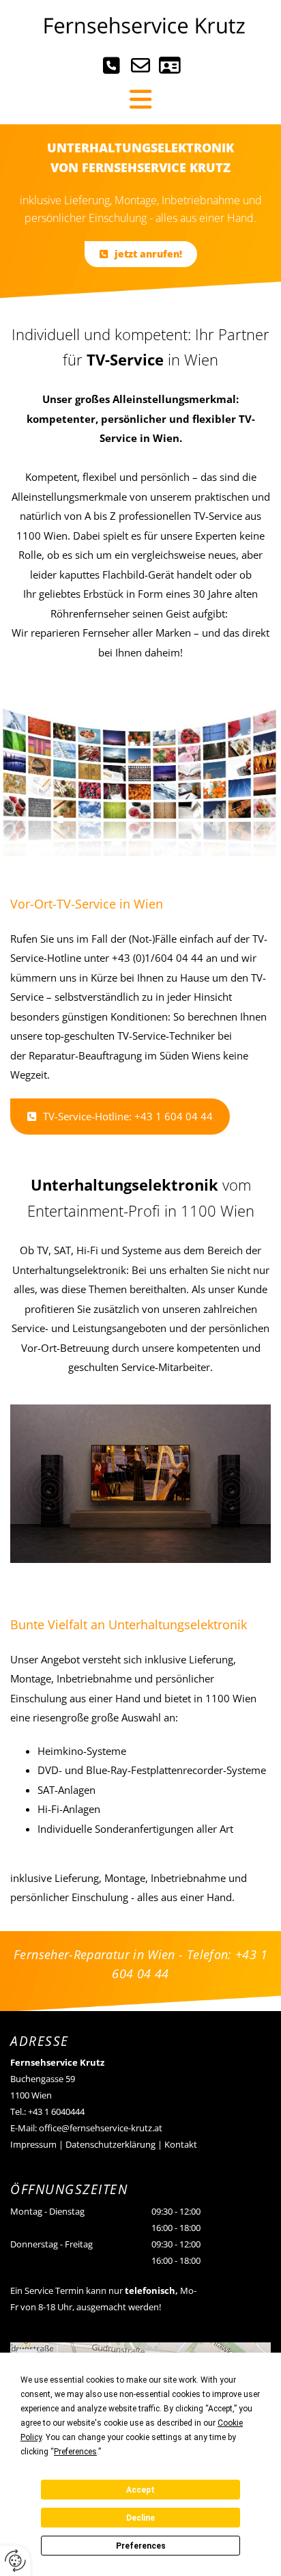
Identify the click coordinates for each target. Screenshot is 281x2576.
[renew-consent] (15, 2561)
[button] (141, 254)
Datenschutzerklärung (110, 2144)
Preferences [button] (75, 2452)
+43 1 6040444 (56, 2111)
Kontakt (181, 2144)
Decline (140, 2518)
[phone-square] (112, 68)
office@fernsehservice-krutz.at (101, 2128)
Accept (140, 2490)
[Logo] (140, 26)
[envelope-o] (141, 68)
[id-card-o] (170, 68)
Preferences (141, 2546)
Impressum (33, 2144)
